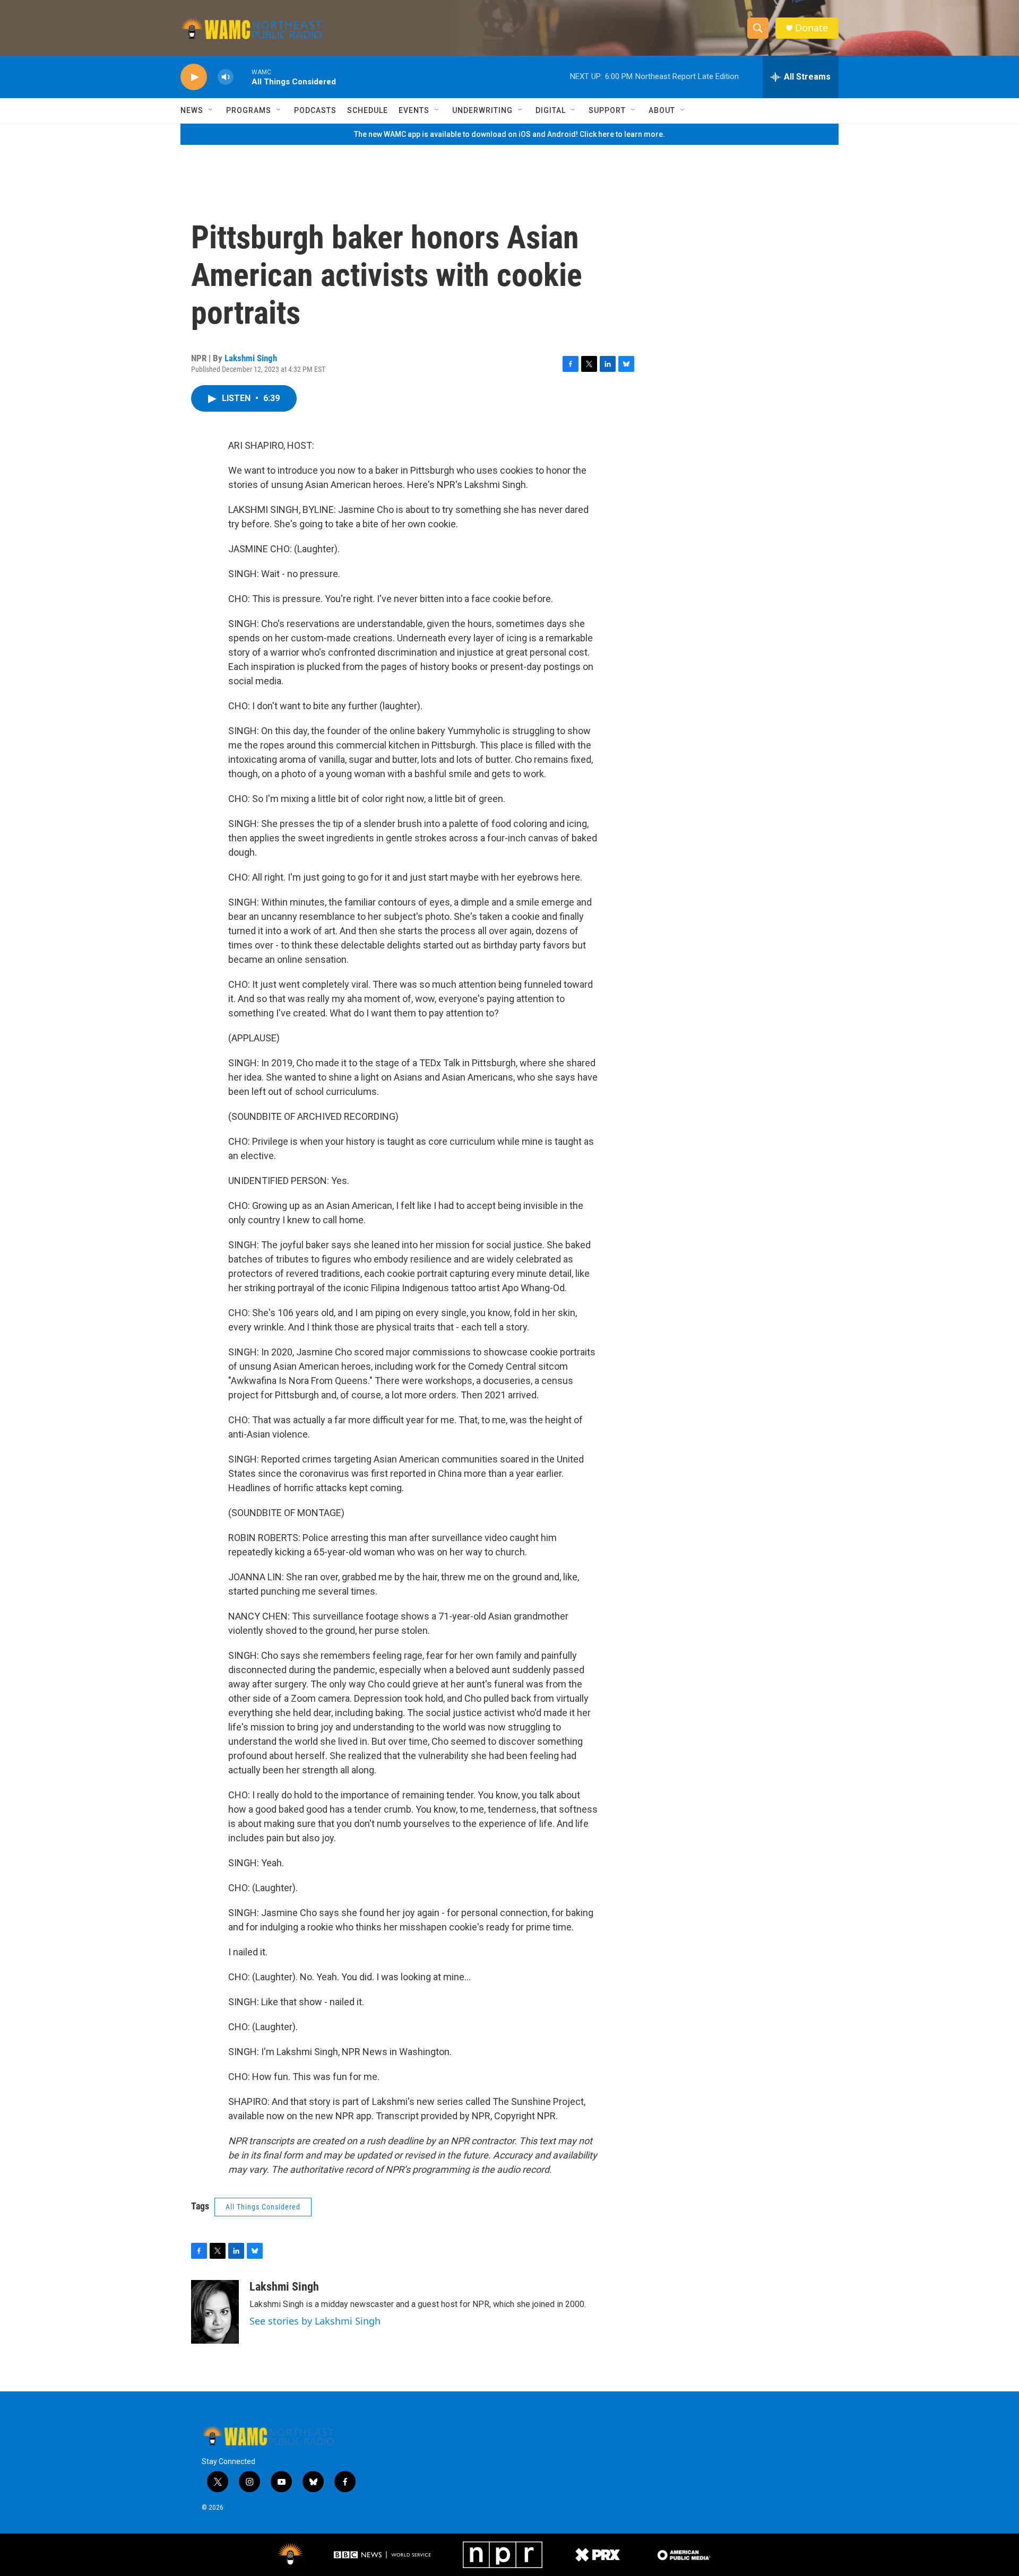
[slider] (243, 77)
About (662, 110)
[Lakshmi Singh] (215, 2312)
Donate (811, 28)
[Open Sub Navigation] (211, 110)
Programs (249, 110)
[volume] (226, 77)
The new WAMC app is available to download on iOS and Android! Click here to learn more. (509, 134)
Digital (551, 110)
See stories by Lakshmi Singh (315, 2321)
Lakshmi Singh (251, 358)
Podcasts (315, 110)
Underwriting (482, 110)
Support (607, 110)
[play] (194, 77)
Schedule (368, 110)
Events (414, 110)
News (192, 110)
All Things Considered (263, 2207)
